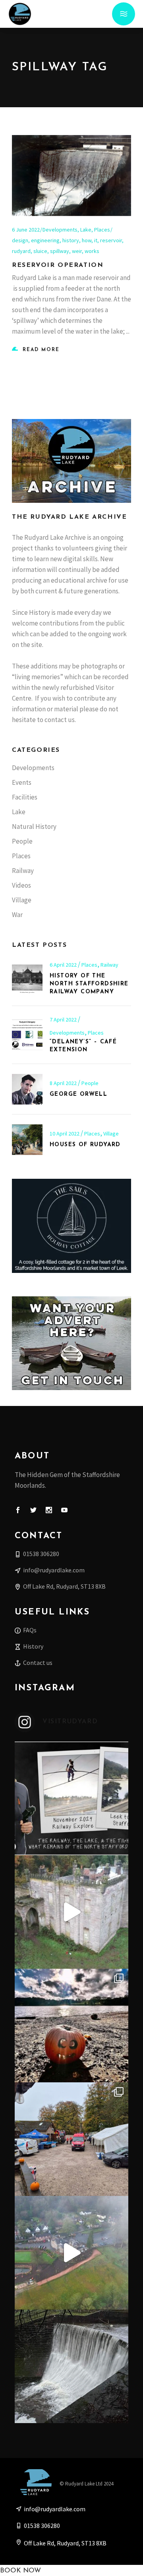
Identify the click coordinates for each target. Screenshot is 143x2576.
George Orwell (78, 1094)
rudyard (21, 251)
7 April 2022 (64, 1020)
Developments (60, 230)
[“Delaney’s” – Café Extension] (27, 1035)
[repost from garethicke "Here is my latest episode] (71, 1798)
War (17, 915)
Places (102, 230)
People (22, 841)
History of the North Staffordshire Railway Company (89, 984)
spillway (60, 251)
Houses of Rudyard (85, 1145)
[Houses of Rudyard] (27, 1140)
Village (22, 900)
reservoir (111, 240)
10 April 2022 (65, 1134)
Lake (86, 230)
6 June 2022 (26, 230)
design (20, 240)
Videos (21, 885)
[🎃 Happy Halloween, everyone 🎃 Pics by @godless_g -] (71, 2026)
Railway (23, 871)
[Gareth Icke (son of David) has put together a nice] (71, 1912)
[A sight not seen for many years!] (71, 2366)
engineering (45, 240)
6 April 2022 (64, 965)
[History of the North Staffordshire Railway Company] (27, 978)
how (87, 240)
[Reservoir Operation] (71, 176)
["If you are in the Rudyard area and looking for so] (71, 2139)
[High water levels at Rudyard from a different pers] (71, 2253)
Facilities (25, 797)
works (92, 251)
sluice (40, 251)
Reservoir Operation (58, 265)
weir (77, 251)
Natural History (34, 826)
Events (22, 782)
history (71, 240)
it (96, 240)
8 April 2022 (64, 1083)
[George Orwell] (27, 1089)
